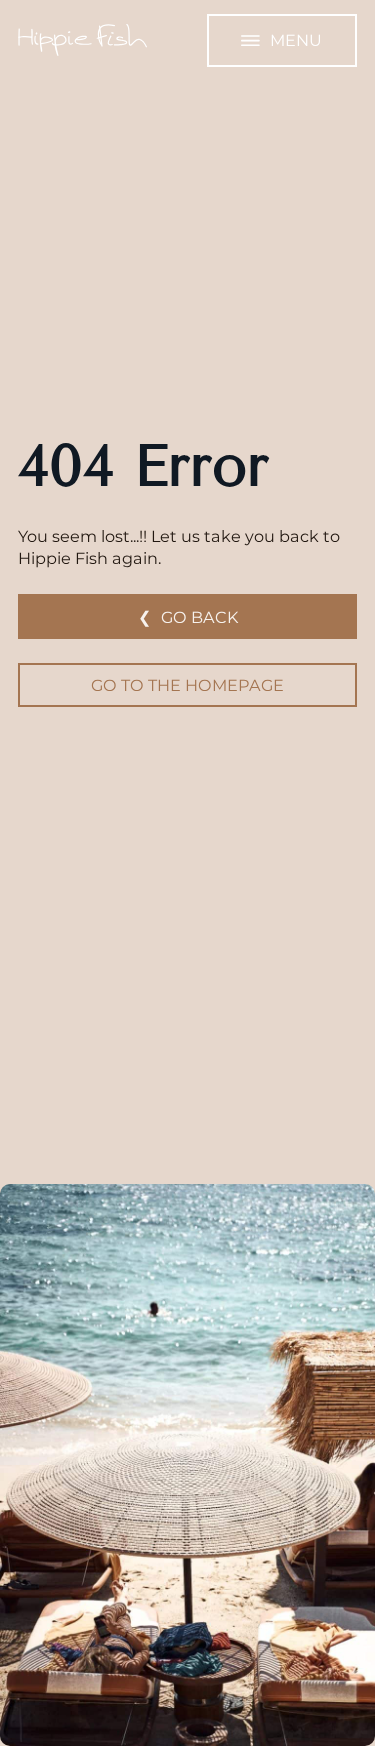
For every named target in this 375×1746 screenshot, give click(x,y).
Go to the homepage (187, 685)
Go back (199, 617)
